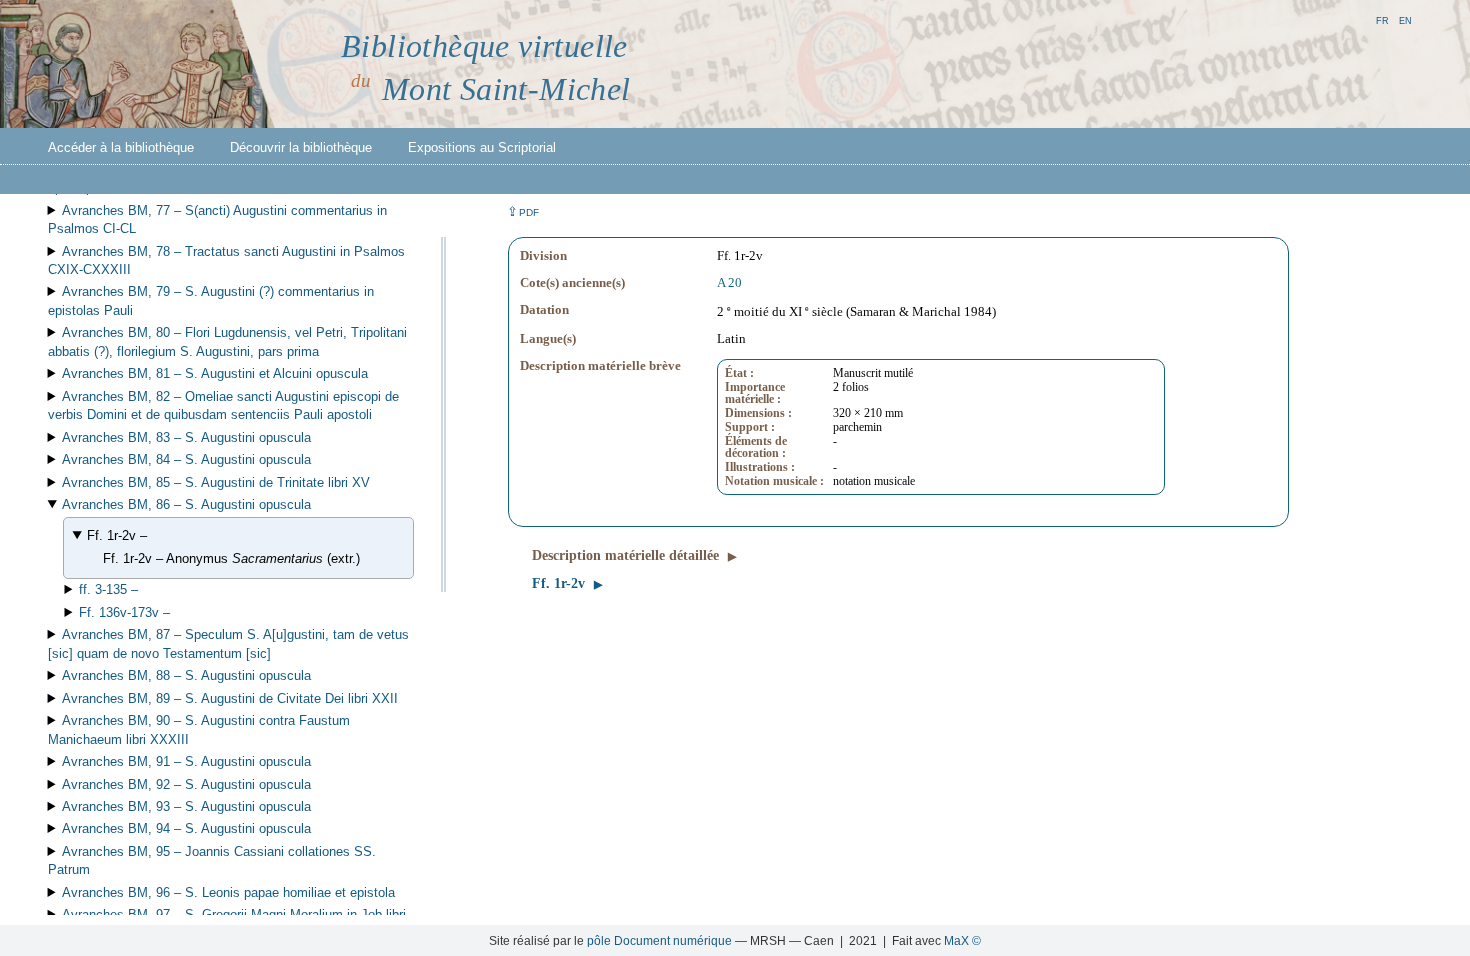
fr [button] (1382, 19)
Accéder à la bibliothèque (121, 147)
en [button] (1405, 19)
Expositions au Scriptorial (482, 147)
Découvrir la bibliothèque (301, 147)
